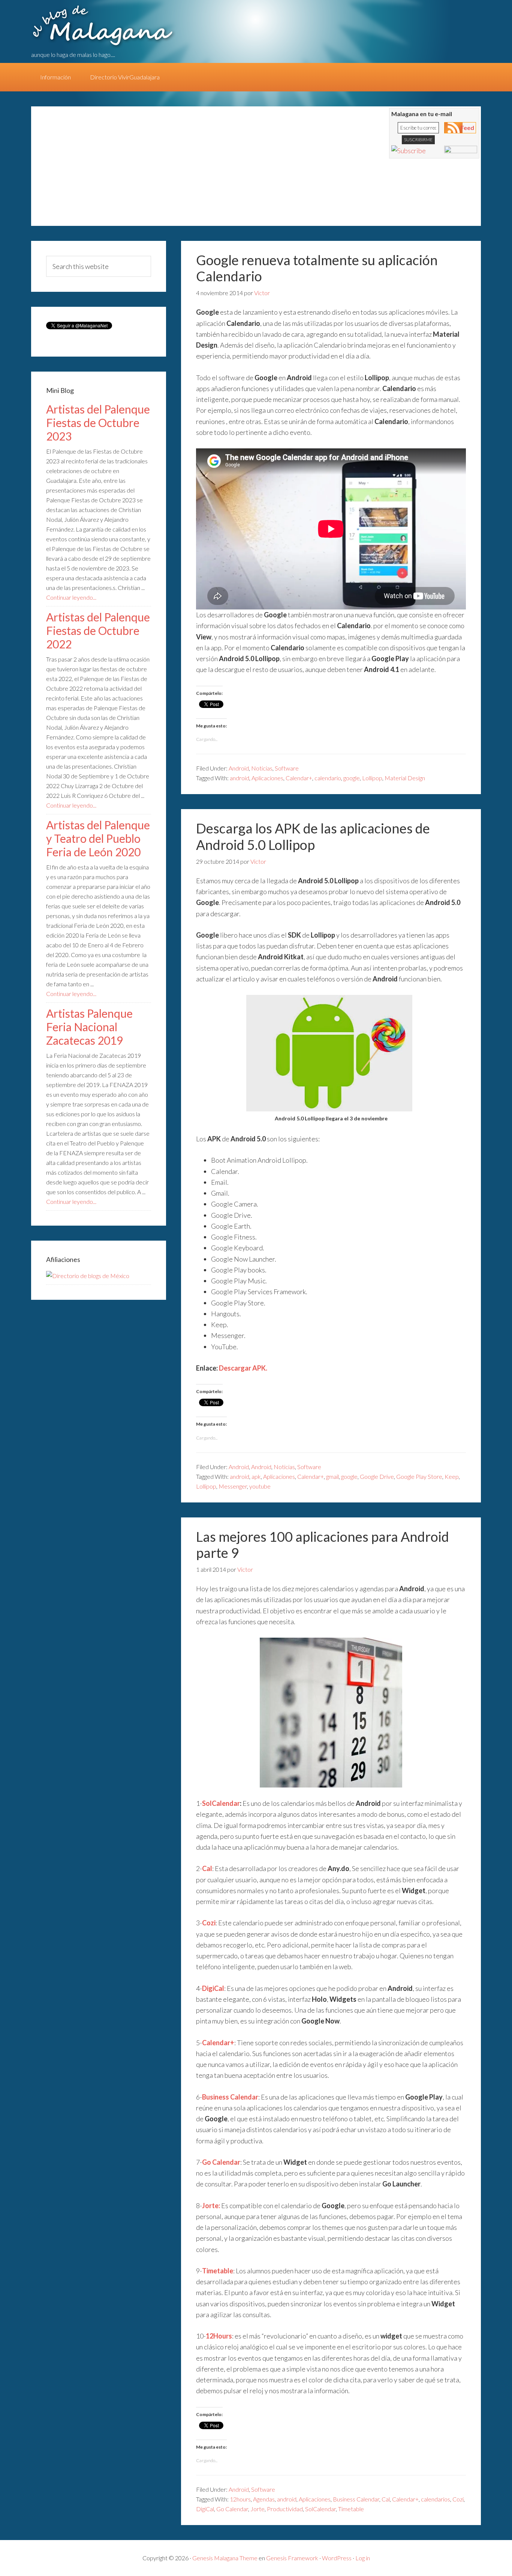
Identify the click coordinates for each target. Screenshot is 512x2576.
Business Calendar (356, 2499)
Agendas (264, 2499)
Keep (452, 1476)
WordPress (337, 2558)
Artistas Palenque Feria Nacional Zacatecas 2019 (89, 1027)
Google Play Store (419, 1476)
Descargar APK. (243, 1368)
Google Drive (377, 1476)
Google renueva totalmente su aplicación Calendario (317, 268)
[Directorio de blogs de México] (88, 1276)
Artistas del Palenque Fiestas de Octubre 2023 (98, 423)
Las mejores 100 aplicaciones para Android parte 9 (323, 1545)
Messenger (233, 1486)
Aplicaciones (267, 778)
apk (256, 1476)
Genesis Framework (292, 2558)
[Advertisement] (177, 170)
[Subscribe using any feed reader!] (409, 151)
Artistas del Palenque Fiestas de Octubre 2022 (98, 630)
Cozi (458, 2499)
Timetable (351, 2509)
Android (239, 768)
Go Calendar (232, 2509)
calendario (328, 778)
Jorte (257, 2509)
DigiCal (205, 2509)
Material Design (405, 778)
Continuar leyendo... (71, 597)
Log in (363, 2558)
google (352, 778)
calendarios (436, 2499)
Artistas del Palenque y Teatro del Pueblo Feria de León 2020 (98, 838)
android (240, 778)
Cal (386, 2499)
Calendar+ (299, 778)
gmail (332, 1476)
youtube (260, 1486)
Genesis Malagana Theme (225, 2558)
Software (287, 768)
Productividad (285, 2509)
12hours (240, 2499)
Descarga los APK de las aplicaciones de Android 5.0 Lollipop (313, 836)
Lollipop (372, 778)
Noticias (262, 768)
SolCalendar (221, 1803)
